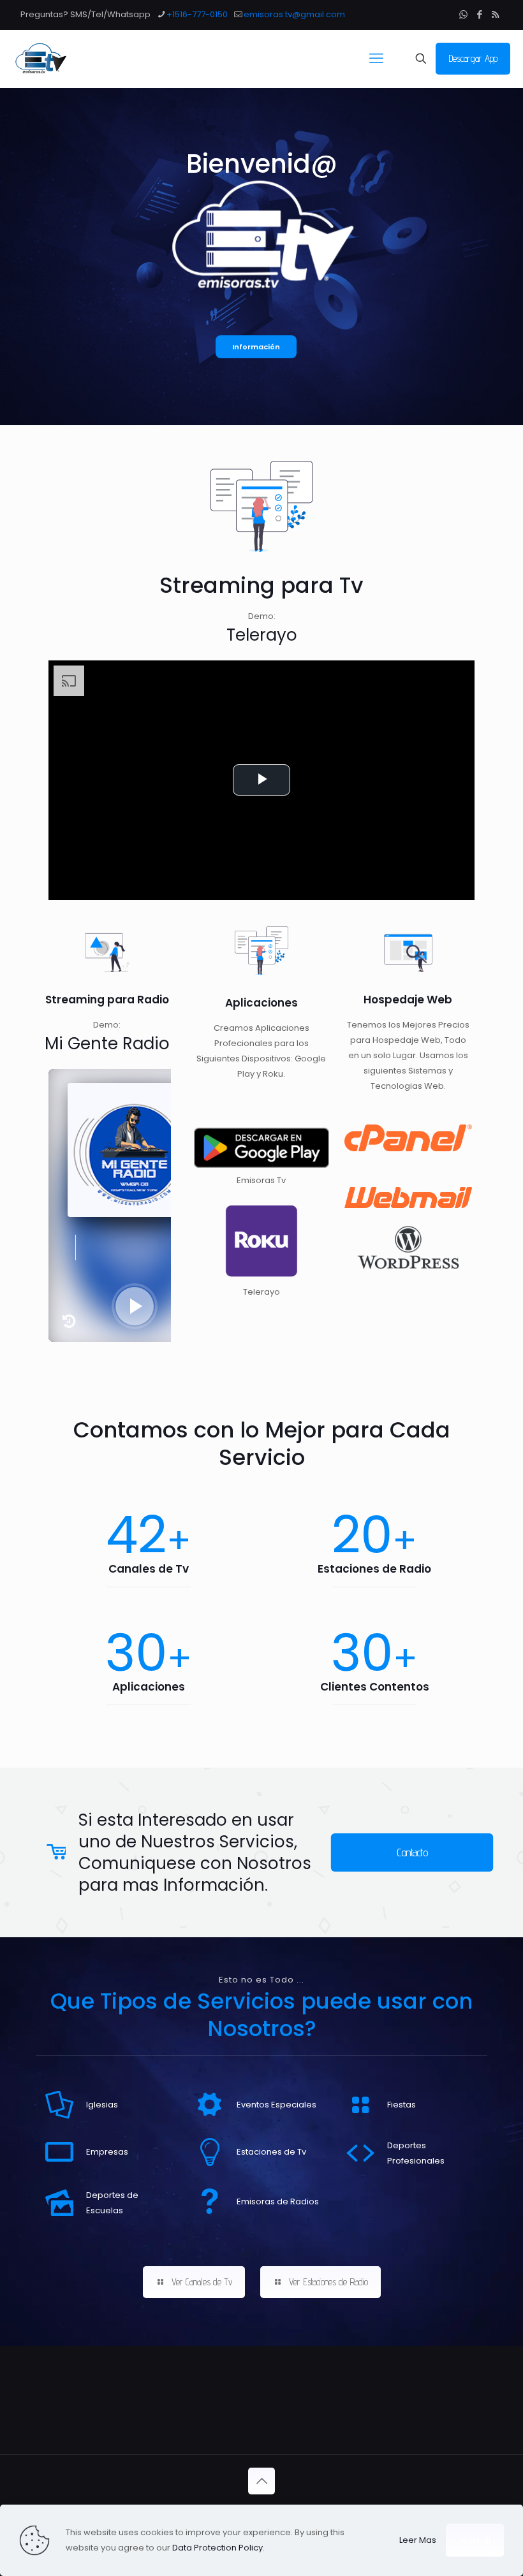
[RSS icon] (495, 14)
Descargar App (473, 58)
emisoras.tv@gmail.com (294, 14)
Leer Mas (418, 2540)
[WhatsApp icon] (463, 14)
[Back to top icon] (261, 2481)
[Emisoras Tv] (40, 59)
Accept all (475, 2540)
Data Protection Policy (217, 2548)
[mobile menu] (376, 59)
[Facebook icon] (479, 14)
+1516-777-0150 (197, 14)
